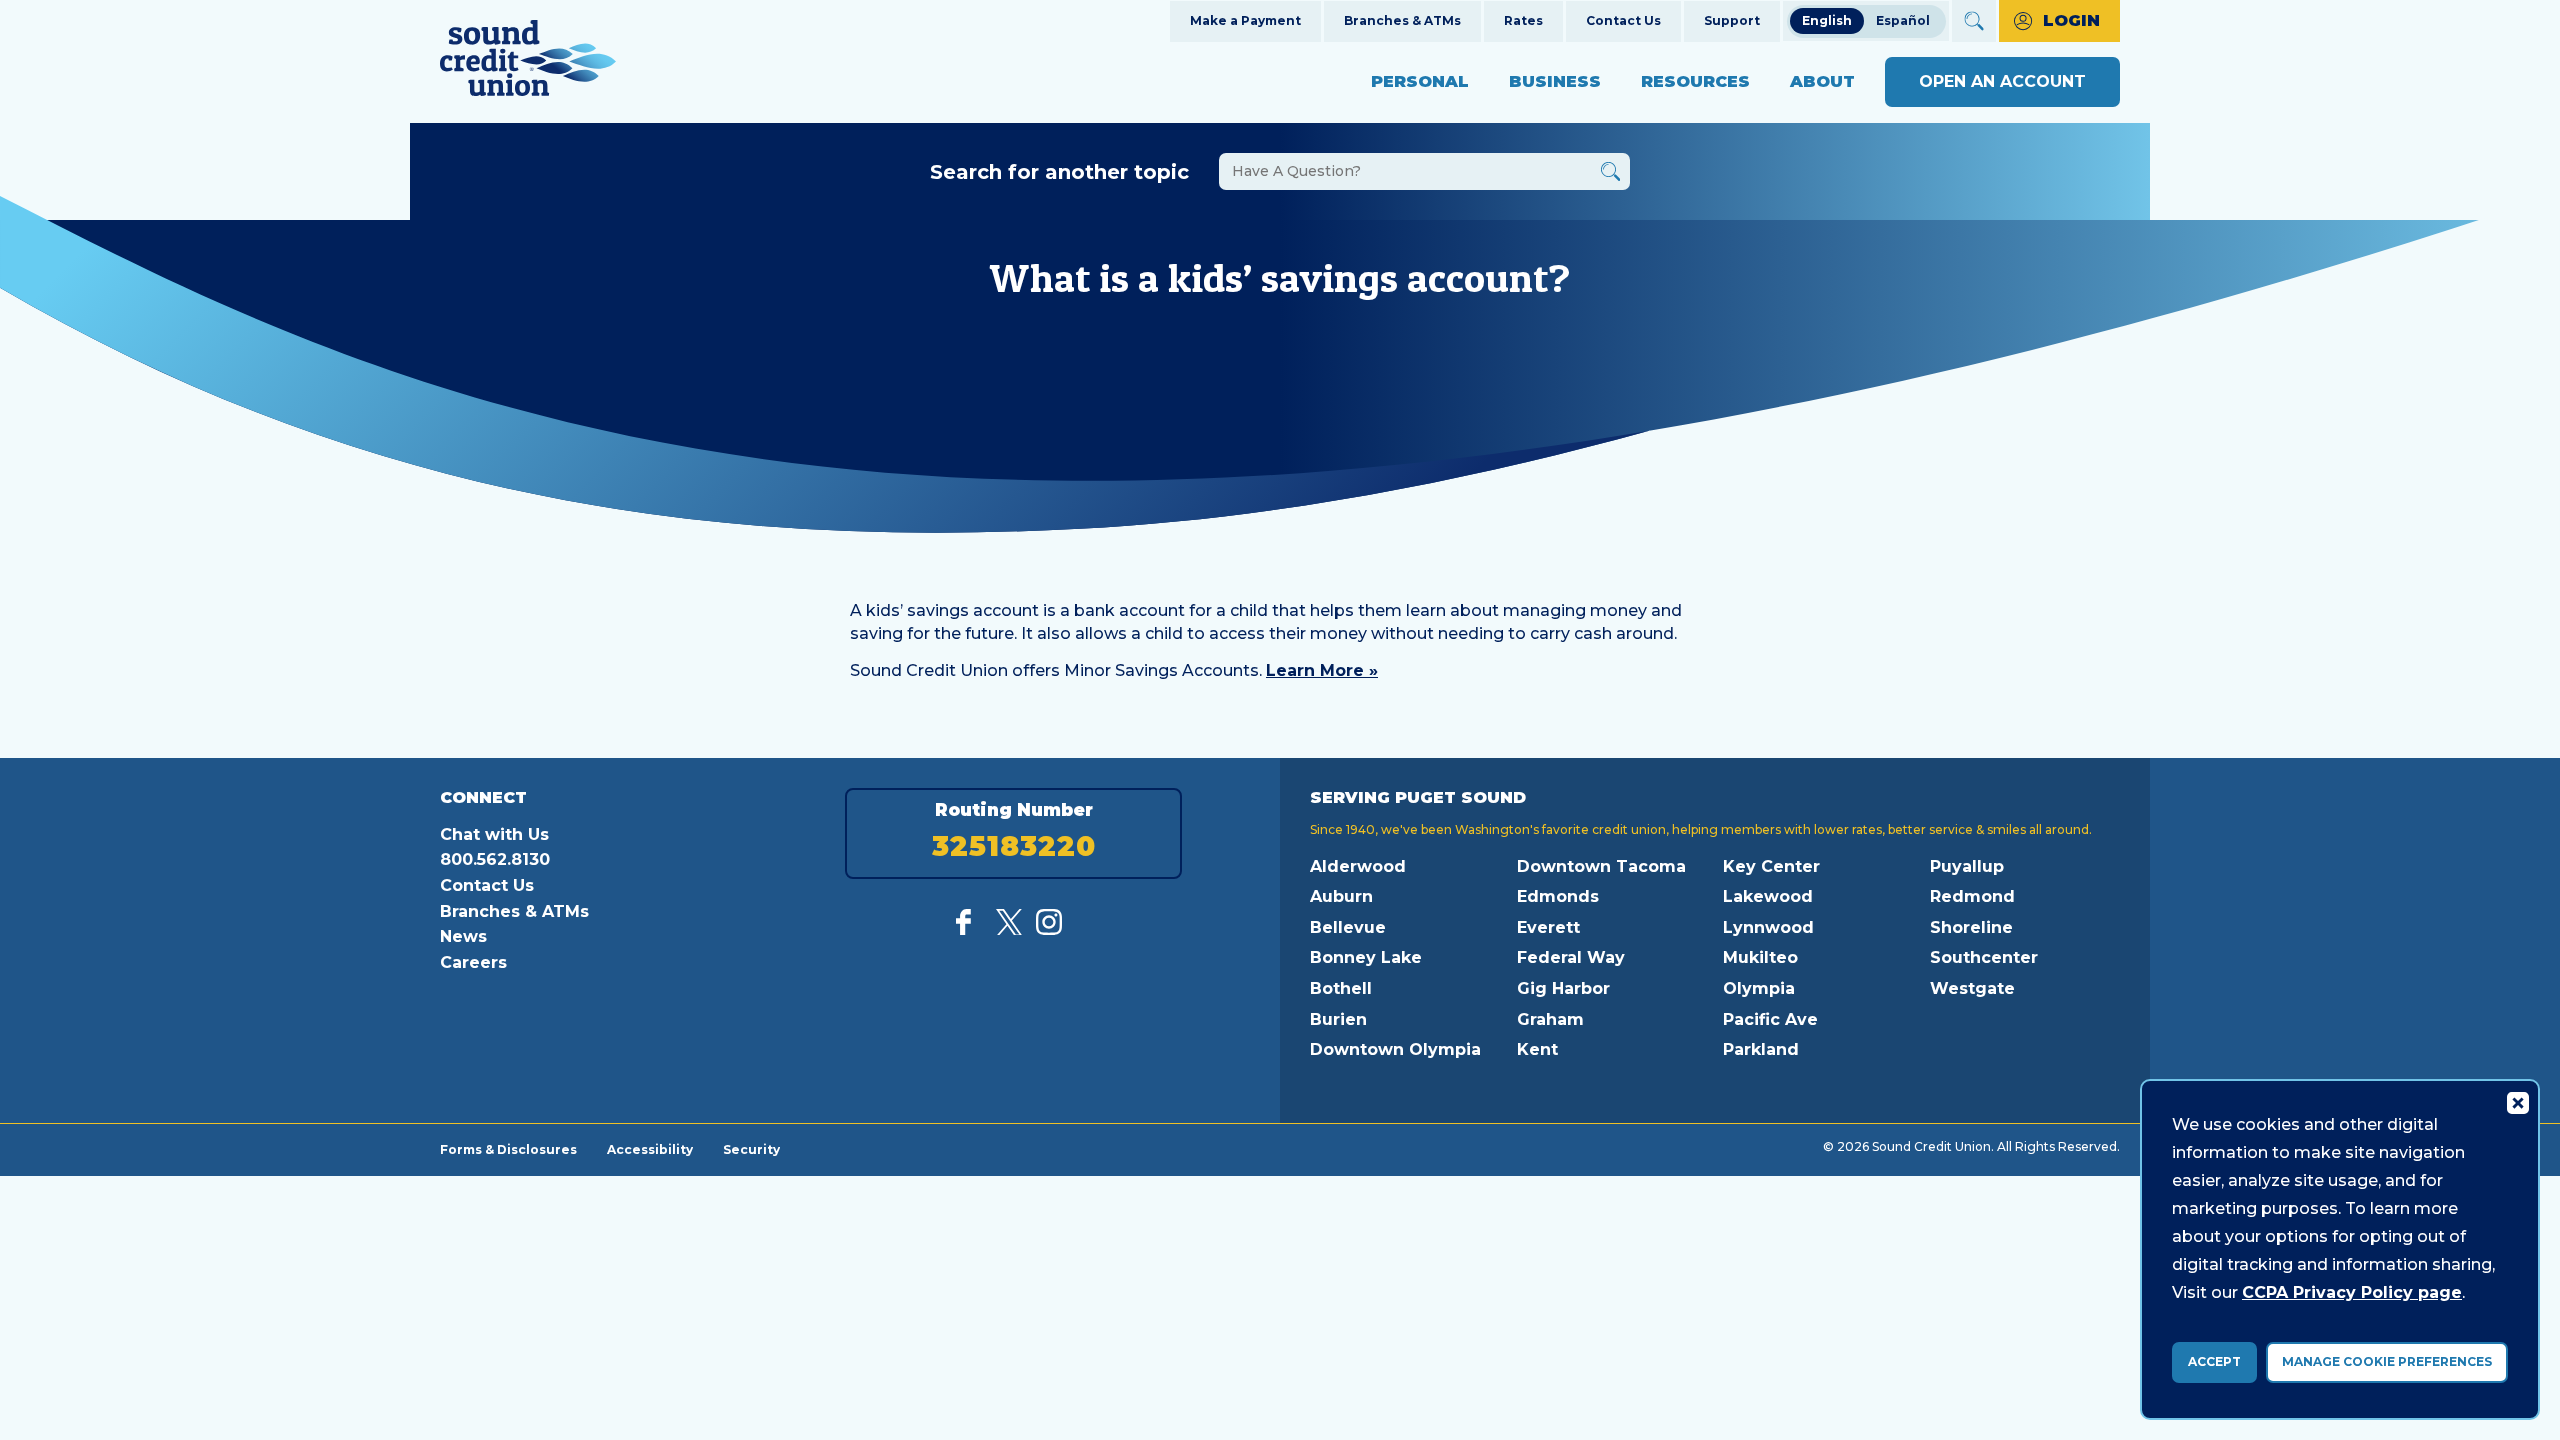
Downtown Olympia (1395, 1049)
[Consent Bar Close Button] (2517, 1102)
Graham (1550, 1019)
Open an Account (2002, 81)
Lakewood (1768, 896)
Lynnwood (1768, 927)
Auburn (1341, 896)
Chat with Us (494, 834)
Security (751, 1149)
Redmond (1972, 896)
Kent (1537, 1049)
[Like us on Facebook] (969, 929)
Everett (1548, 927)
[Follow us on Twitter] (1009, 929)
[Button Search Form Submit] (1610, 174)
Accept (2214, 1361)
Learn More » (1322, 670)
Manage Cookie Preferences (2387, 1361)
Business (1555, 81)
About (1822, 81)
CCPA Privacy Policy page (2352, 1292)
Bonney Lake (1366, 957)
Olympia (1759, 988)
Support (1732, 20)
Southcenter (1984, 957)
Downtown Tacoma (1601, 866)
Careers (473, 962)
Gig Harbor (1563, 988)
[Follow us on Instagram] (1049, 929)
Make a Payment (1245, 20)
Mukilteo (1760, 957)
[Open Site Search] (1974, 21)
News (463, 936)
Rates (1523, 20)
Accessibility (650, 1149)
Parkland (1761, 1049)
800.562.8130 (495, 859)
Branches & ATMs (1402, 20)
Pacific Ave (1770, 1019)
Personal (1420, 81)
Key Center (1771, 866)
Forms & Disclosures (508, 1149)
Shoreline (1971, 927)
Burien (1338, 1019)
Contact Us (1623, 20)
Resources (1695, 81)
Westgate (1972, 988)
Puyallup (1967, 866)
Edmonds (1558, 896)
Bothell (1341, 988)
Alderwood (1358, 866)
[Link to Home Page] (528, 61)
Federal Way (1571, 957)
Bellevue (1348, 927)
